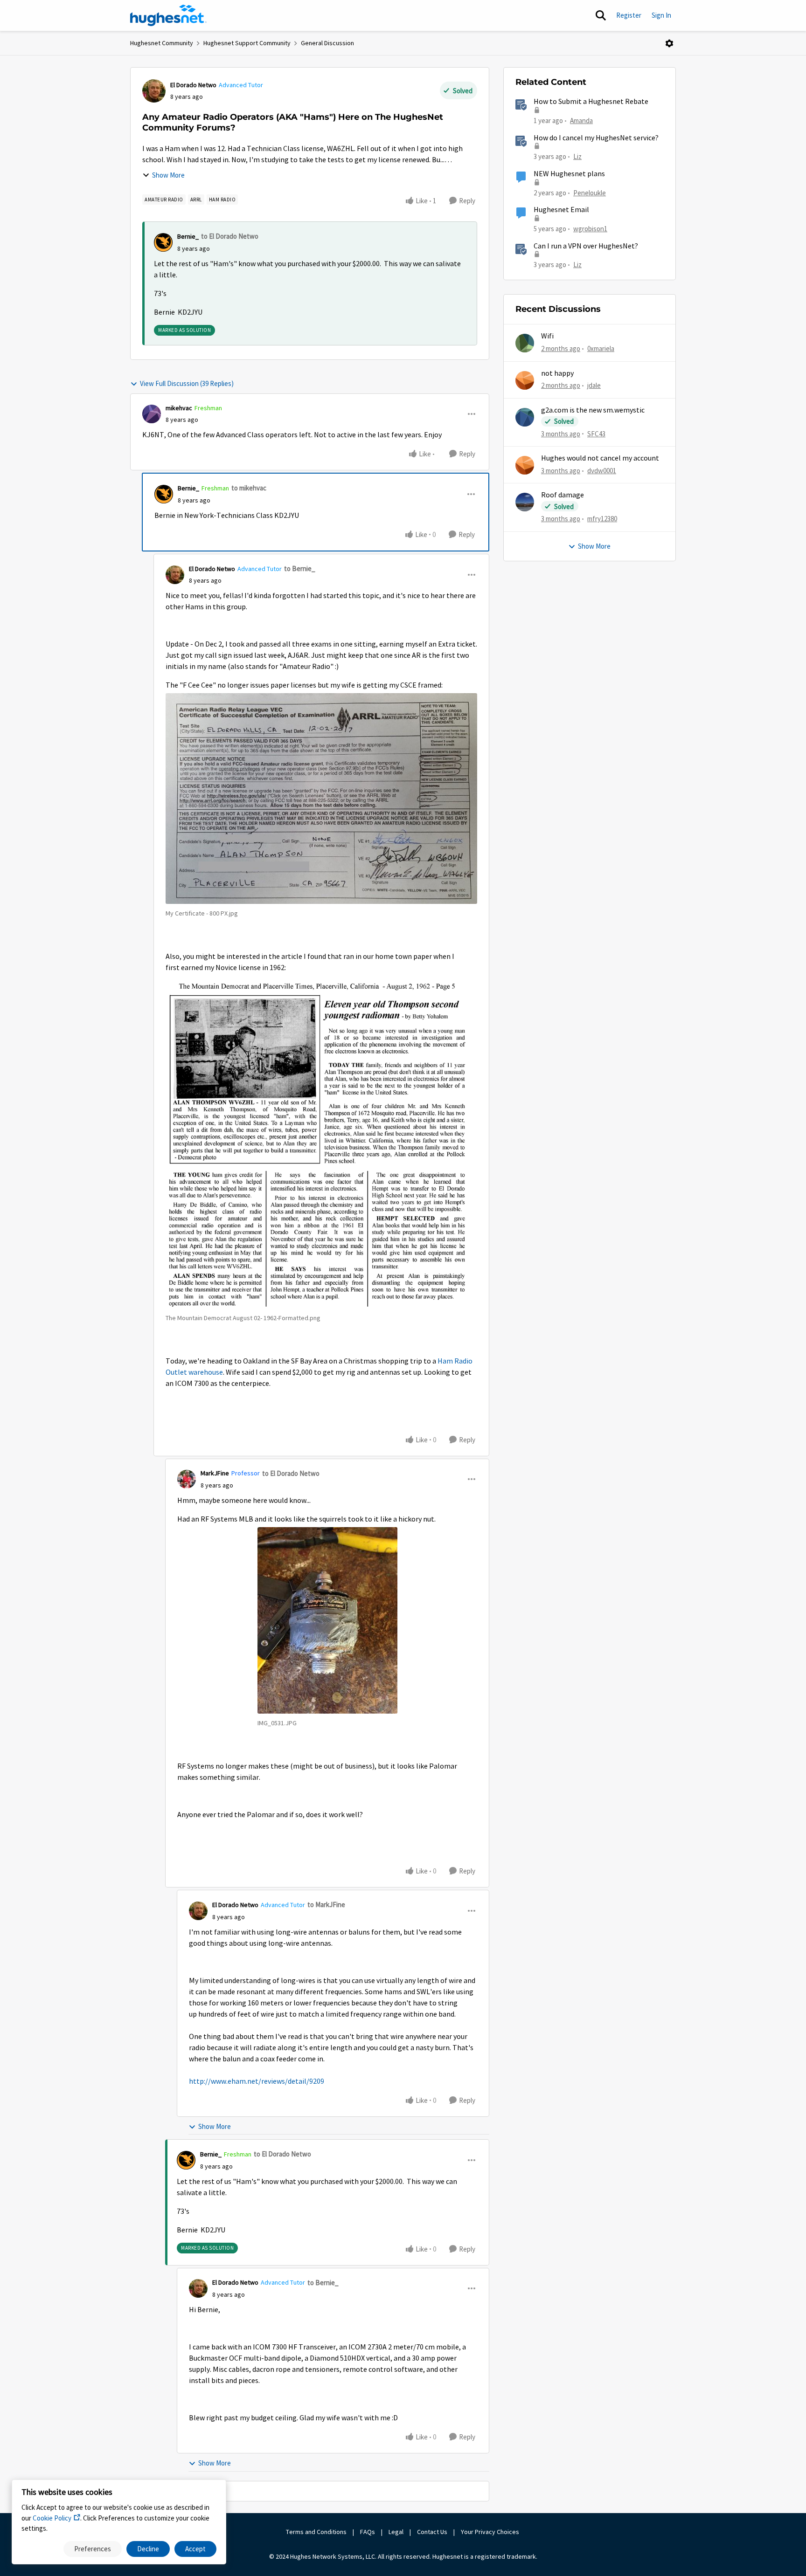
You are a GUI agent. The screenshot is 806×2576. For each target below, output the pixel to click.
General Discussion (327, 43)
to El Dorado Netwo (230, 236)
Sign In (661, 15)
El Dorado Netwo (193, 85)
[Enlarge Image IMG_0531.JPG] (327, 1620)
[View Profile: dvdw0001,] (525, 465)
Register (629, 15)
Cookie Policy (52, 2518)
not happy (557, 373)
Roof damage (563, 495)
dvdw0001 (602, 471)
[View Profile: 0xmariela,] (525, 343)
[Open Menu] (669, 43)
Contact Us (432, 2532)
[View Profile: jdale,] (525, 380)
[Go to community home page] (168, 15)
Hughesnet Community (162, 43)
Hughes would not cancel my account (600, 458)
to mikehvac (249, 488)
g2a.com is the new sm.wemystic (593, 410)
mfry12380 (602, 519)
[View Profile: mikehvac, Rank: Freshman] (152, 414)
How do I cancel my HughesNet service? (596, 138)
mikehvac (179, 408)
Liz (577, 156)
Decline (148, 2549)
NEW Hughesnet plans (569, 174)
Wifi (547, 336)
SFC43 (596, 434)
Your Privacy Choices (491, 2532)
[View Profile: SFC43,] (525, 417)
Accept (195, 2549)
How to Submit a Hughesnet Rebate (591, 102)
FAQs (368, 2532)
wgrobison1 (590, 229)
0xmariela (601, 348)
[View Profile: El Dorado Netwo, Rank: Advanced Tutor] (154, 91)
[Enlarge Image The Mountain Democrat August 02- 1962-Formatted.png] (321, 1144)
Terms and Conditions (316, 2532)
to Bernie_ (300, 568)
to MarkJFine (326, 1904)
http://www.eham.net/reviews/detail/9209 (257, 2081)
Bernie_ (188, 236)
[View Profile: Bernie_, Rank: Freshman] (164, 494)
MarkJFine (215, 1473)
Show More (168, 175)
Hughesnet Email (561, 210)
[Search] (601, 15)
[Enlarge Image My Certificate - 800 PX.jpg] (321, 799)
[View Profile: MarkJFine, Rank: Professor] (187, 1479)
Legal (396, 2532)
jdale (594, 385)
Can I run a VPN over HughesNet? (586, 246)
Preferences (93, 2549)
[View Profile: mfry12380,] (525, 502)
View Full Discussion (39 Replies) (187, 383)
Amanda (581, 121)
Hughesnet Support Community (247, 43)
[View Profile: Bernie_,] (163, 242)
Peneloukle (590, 193)
